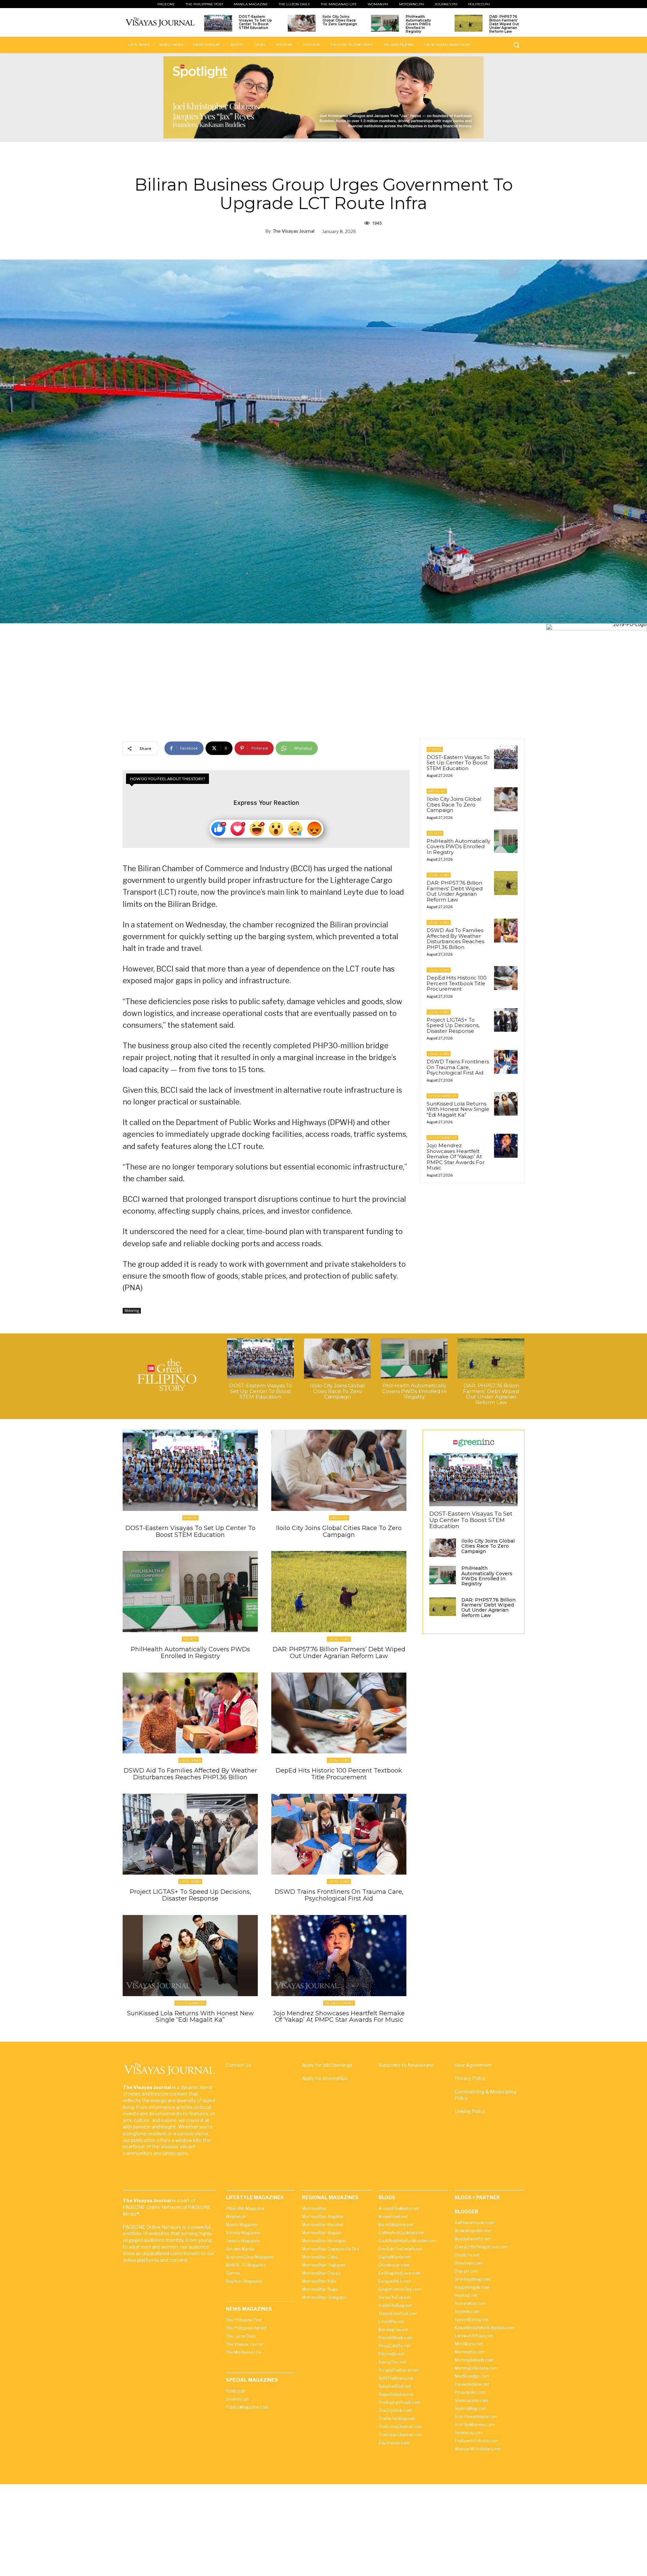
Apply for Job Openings (327, 2065)
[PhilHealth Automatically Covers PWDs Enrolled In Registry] (385, 23)
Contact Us (238, 2065)
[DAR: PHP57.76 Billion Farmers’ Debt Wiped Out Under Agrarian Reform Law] (469, 23)
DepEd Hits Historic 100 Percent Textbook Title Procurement (457, 983)
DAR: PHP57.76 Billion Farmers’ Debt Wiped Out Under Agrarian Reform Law (504, 24)
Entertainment (442, 1096)
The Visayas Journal (294, 231)
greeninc (437, 791)
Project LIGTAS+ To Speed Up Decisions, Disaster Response (453, 1025)
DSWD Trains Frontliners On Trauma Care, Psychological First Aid (458, 1067)
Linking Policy (470, 2111)
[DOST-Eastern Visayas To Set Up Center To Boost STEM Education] (218, 23)
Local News (439, 875)
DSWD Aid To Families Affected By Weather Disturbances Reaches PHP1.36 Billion (455, 939)
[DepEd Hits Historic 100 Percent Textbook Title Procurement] (506, 978)
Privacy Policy (470, 2078)
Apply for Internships (325, 2078)
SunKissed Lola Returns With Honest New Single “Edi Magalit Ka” (458, 1109)
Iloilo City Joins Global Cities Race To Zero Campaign (340, 20)
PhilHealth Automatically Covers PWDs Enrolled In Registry (418, 24)
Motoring (132, 1311)
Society (435, 833)
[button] (516, 45)
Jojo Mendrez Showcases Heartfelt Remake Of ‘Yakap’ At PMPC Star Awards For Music (456, 1157)
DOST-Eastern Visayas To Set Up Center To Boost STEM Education (255, 22)
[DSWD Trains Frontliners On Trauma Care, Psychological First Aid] (506, 1062)
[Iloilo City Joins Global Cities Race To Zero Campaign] (302, 23)
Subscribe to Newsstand (406, 2065)
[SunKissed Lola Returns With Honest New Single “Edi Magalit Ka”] (506, 1104)
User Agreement (473, 2065)
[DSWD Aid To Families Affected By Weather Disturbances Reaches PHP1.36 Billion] (506, 930)
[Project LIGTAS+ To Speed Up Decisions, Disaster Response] (506, 1020)
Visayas (435, 749)
